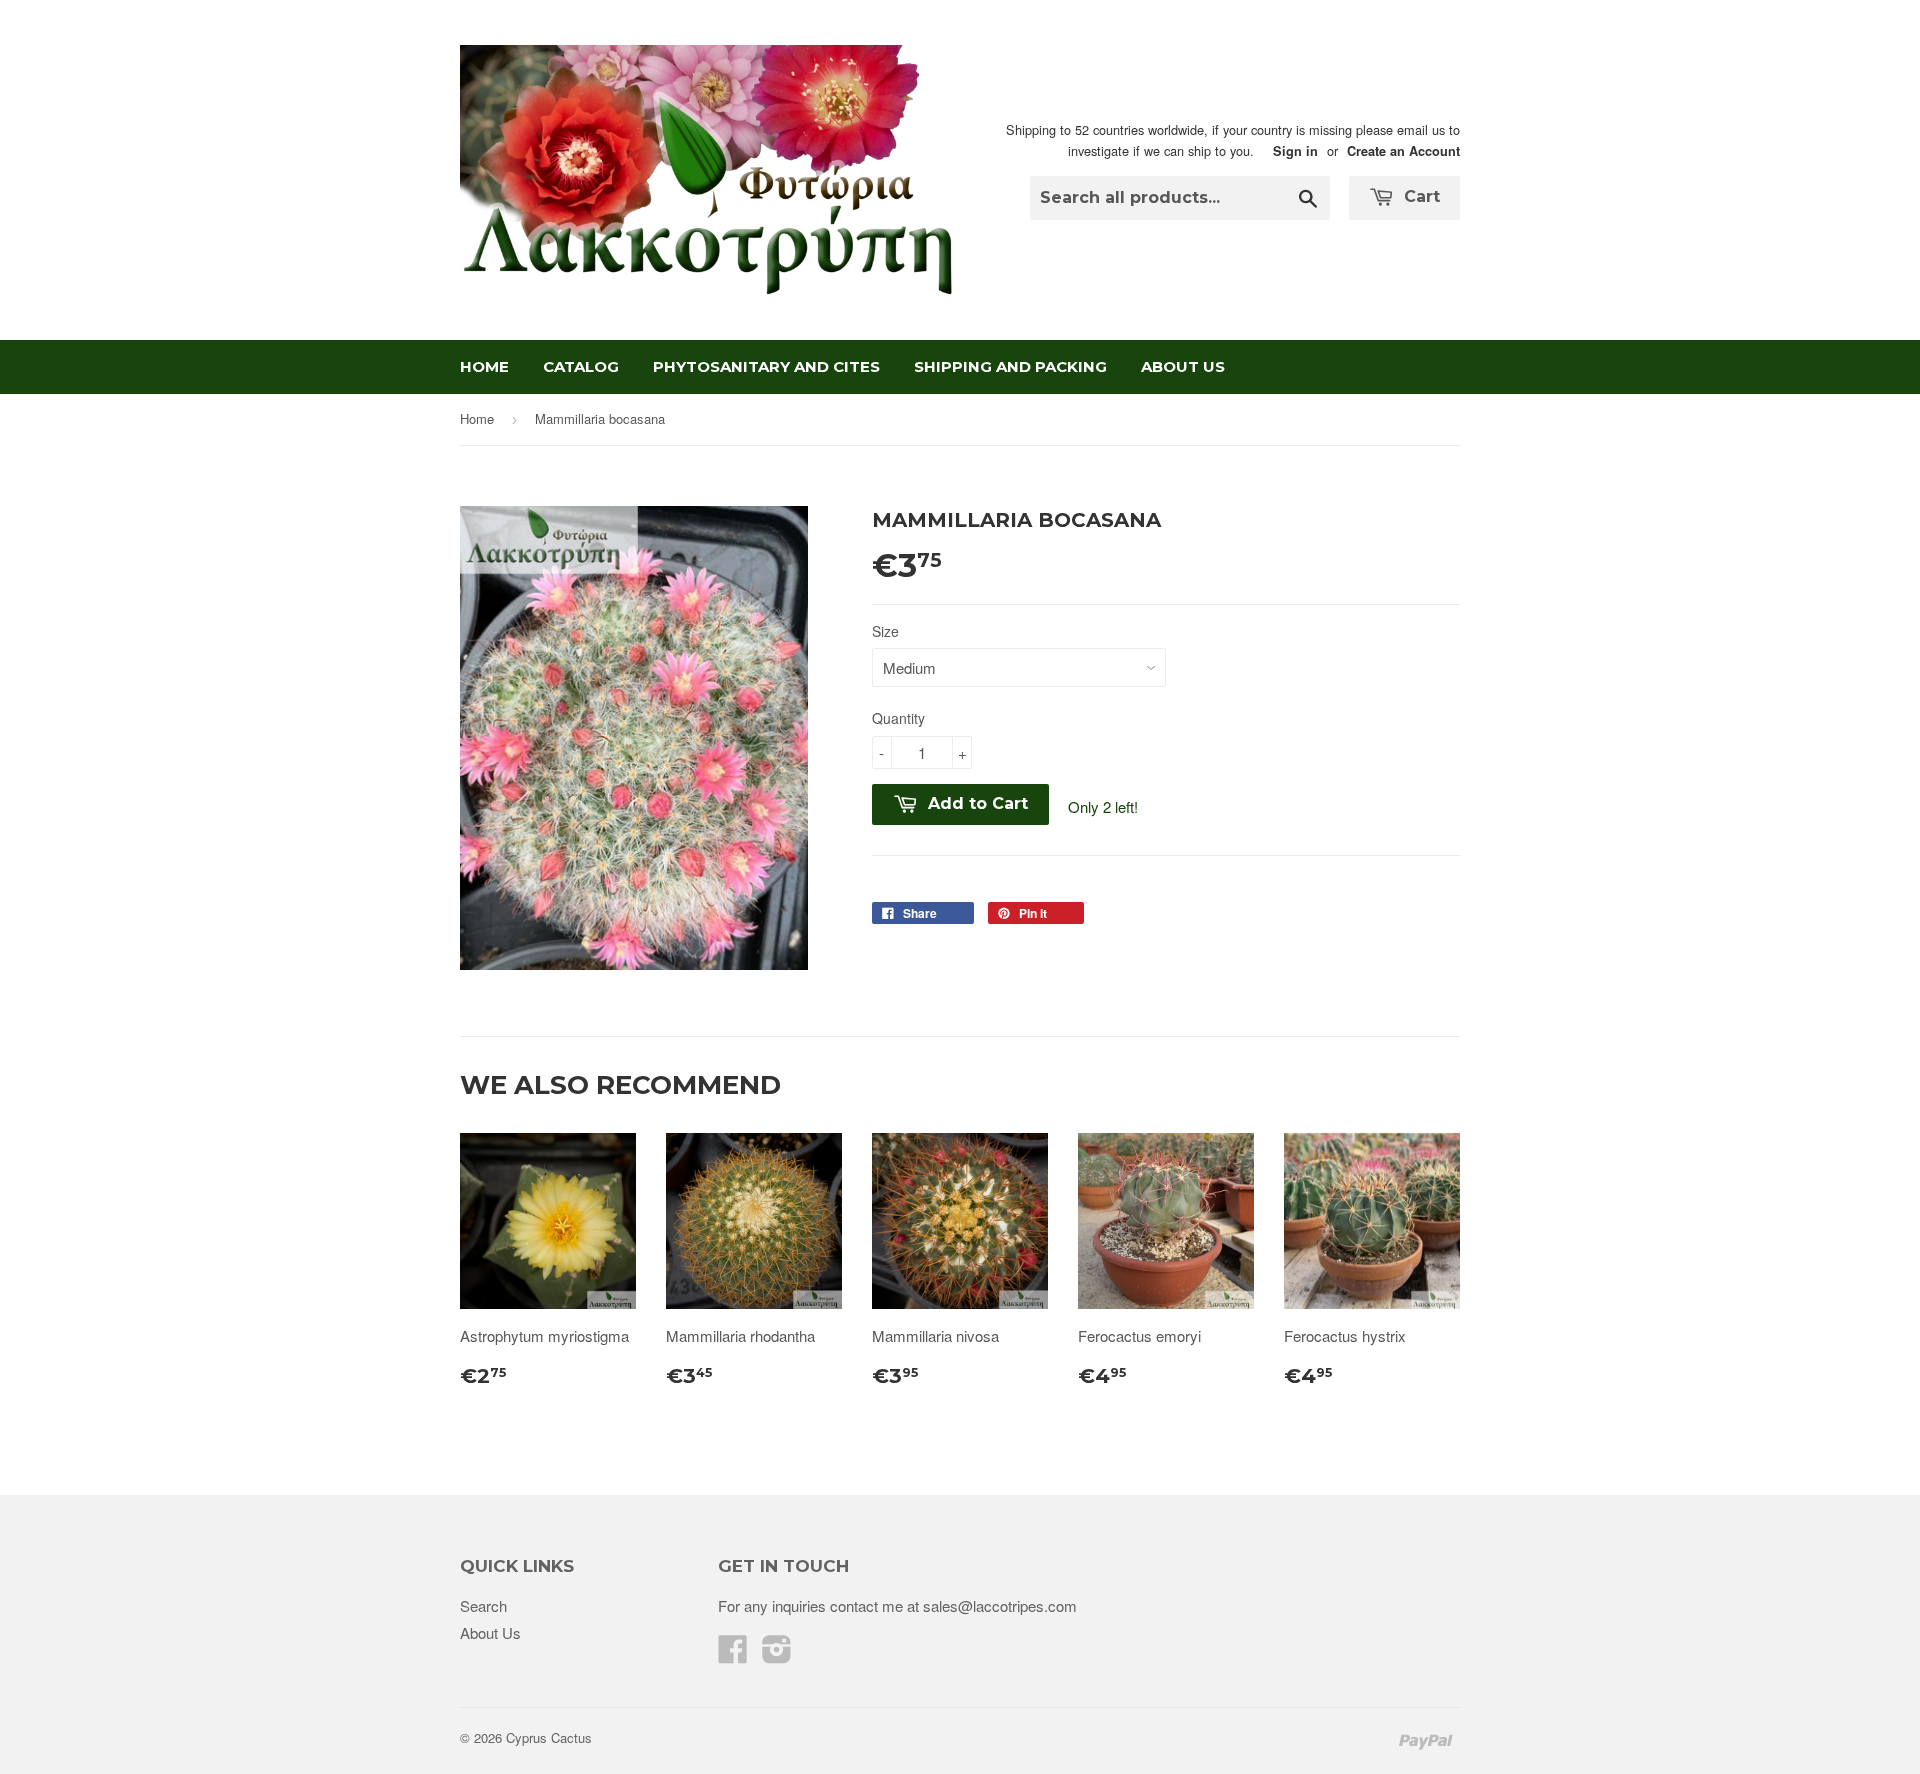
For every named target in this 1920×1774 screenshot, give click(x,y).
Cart (1419, 196)
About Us (1183, 366)
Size (885, 631)
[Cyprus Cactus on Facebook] (733, 1654)
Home (484, 366)
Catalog (581, 366)
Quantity (898, 718)
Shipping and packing (1010, 366)
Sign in (1295, 151)
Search (483, 1605)
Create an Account (1403, 151)
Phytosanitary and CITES (766, 366)
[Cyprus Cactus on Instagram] (777, 1654)
